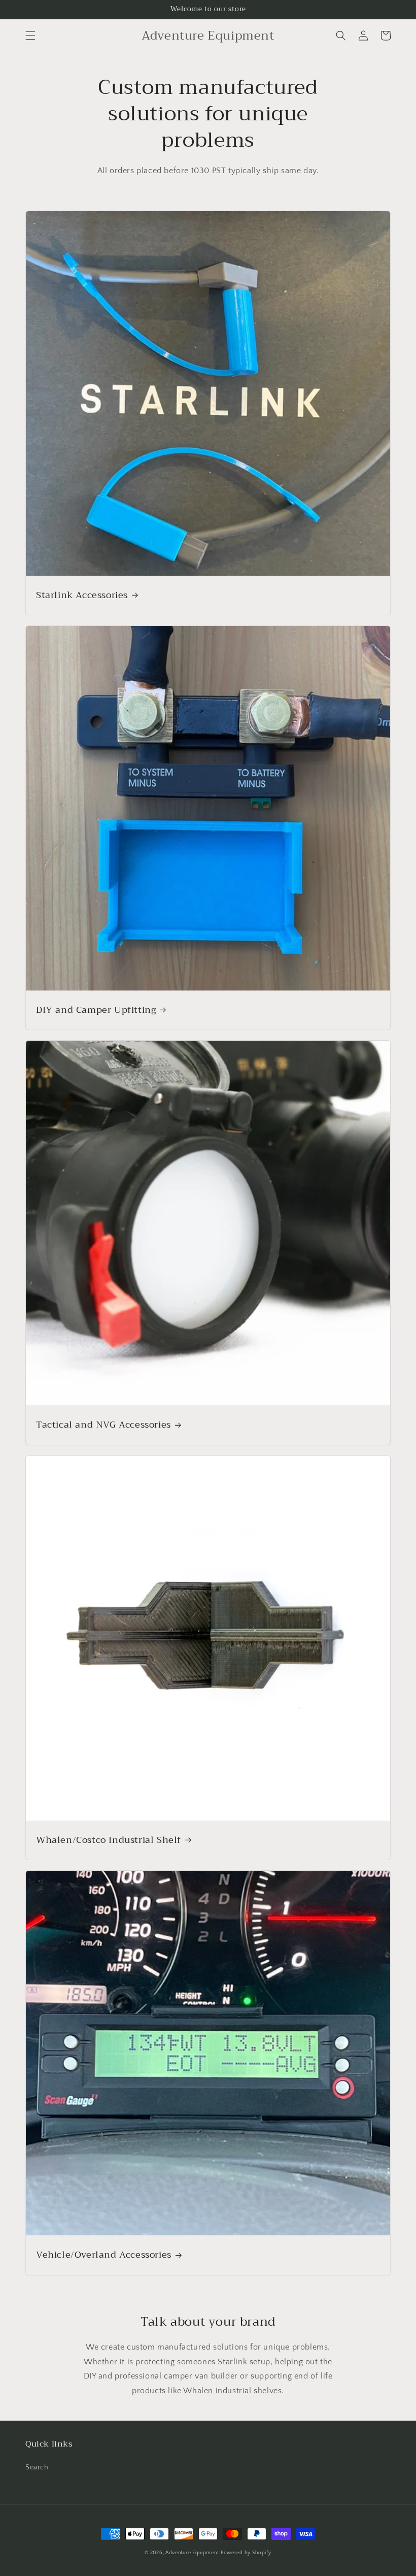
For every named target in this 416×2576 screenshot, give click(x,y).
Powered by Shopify (246, 2553)
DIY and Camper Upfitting (96, 1010)
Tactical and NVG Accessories (103, 1425)
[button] (30, 36)
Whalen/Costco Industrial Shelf (109, 1840)
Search (37, 2467)
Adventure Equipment (192, 2553)
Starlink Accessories (82, 595)
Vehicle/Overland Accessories (104, 2255)
